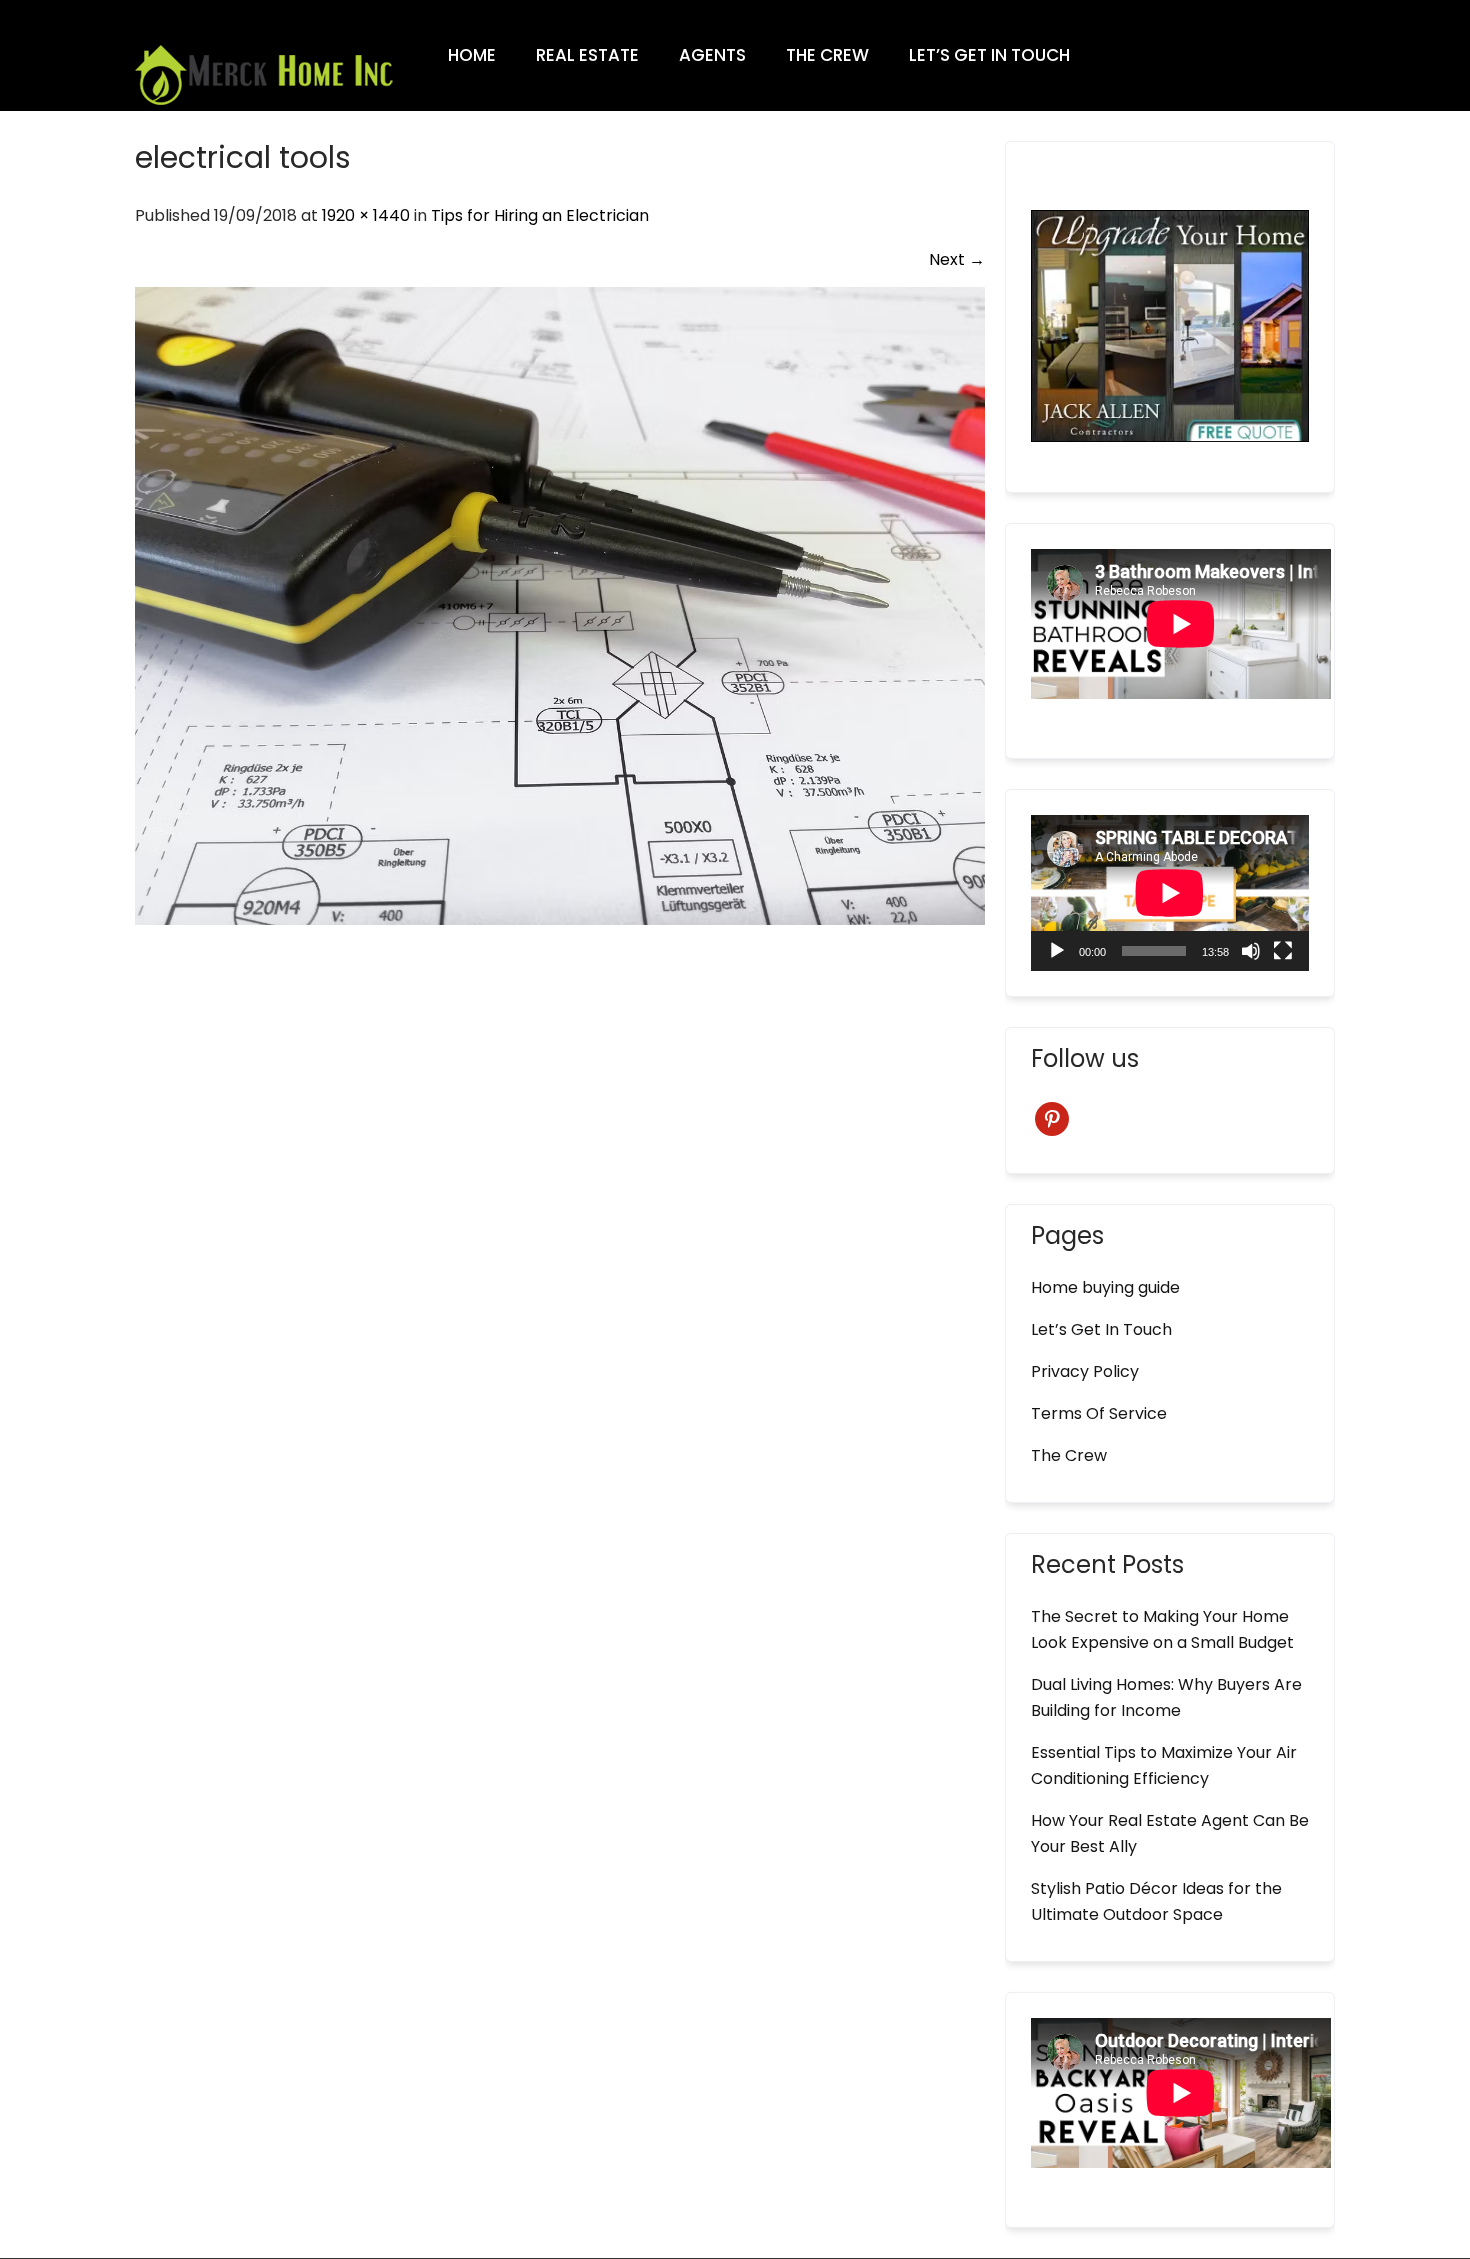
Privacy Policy (1085, 1371)
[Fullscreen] (1283, 951)
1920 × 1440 (366, 215)
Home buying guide (1105, 1287)
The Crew (827, 55)
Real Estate (587, 55)
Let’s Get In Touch (989, 55)
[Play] (1057, 951)
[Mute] (1251, 951)
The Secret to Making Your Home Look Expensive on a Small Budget (1162, 1629)
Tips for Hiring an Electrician (540, 215)
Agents (712, 55)
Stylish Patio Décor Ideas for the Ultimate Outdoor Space (1156, 1901)
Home (472, 55)
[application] (1170, 893)
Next (957, 259)
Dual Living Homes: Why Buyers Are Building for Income (1166, 1697)
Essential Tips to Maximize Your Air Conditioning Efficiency (1164, 1765)
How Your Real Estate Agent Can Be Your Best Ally (1170, 1833)
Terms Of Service (1099, 1413)
